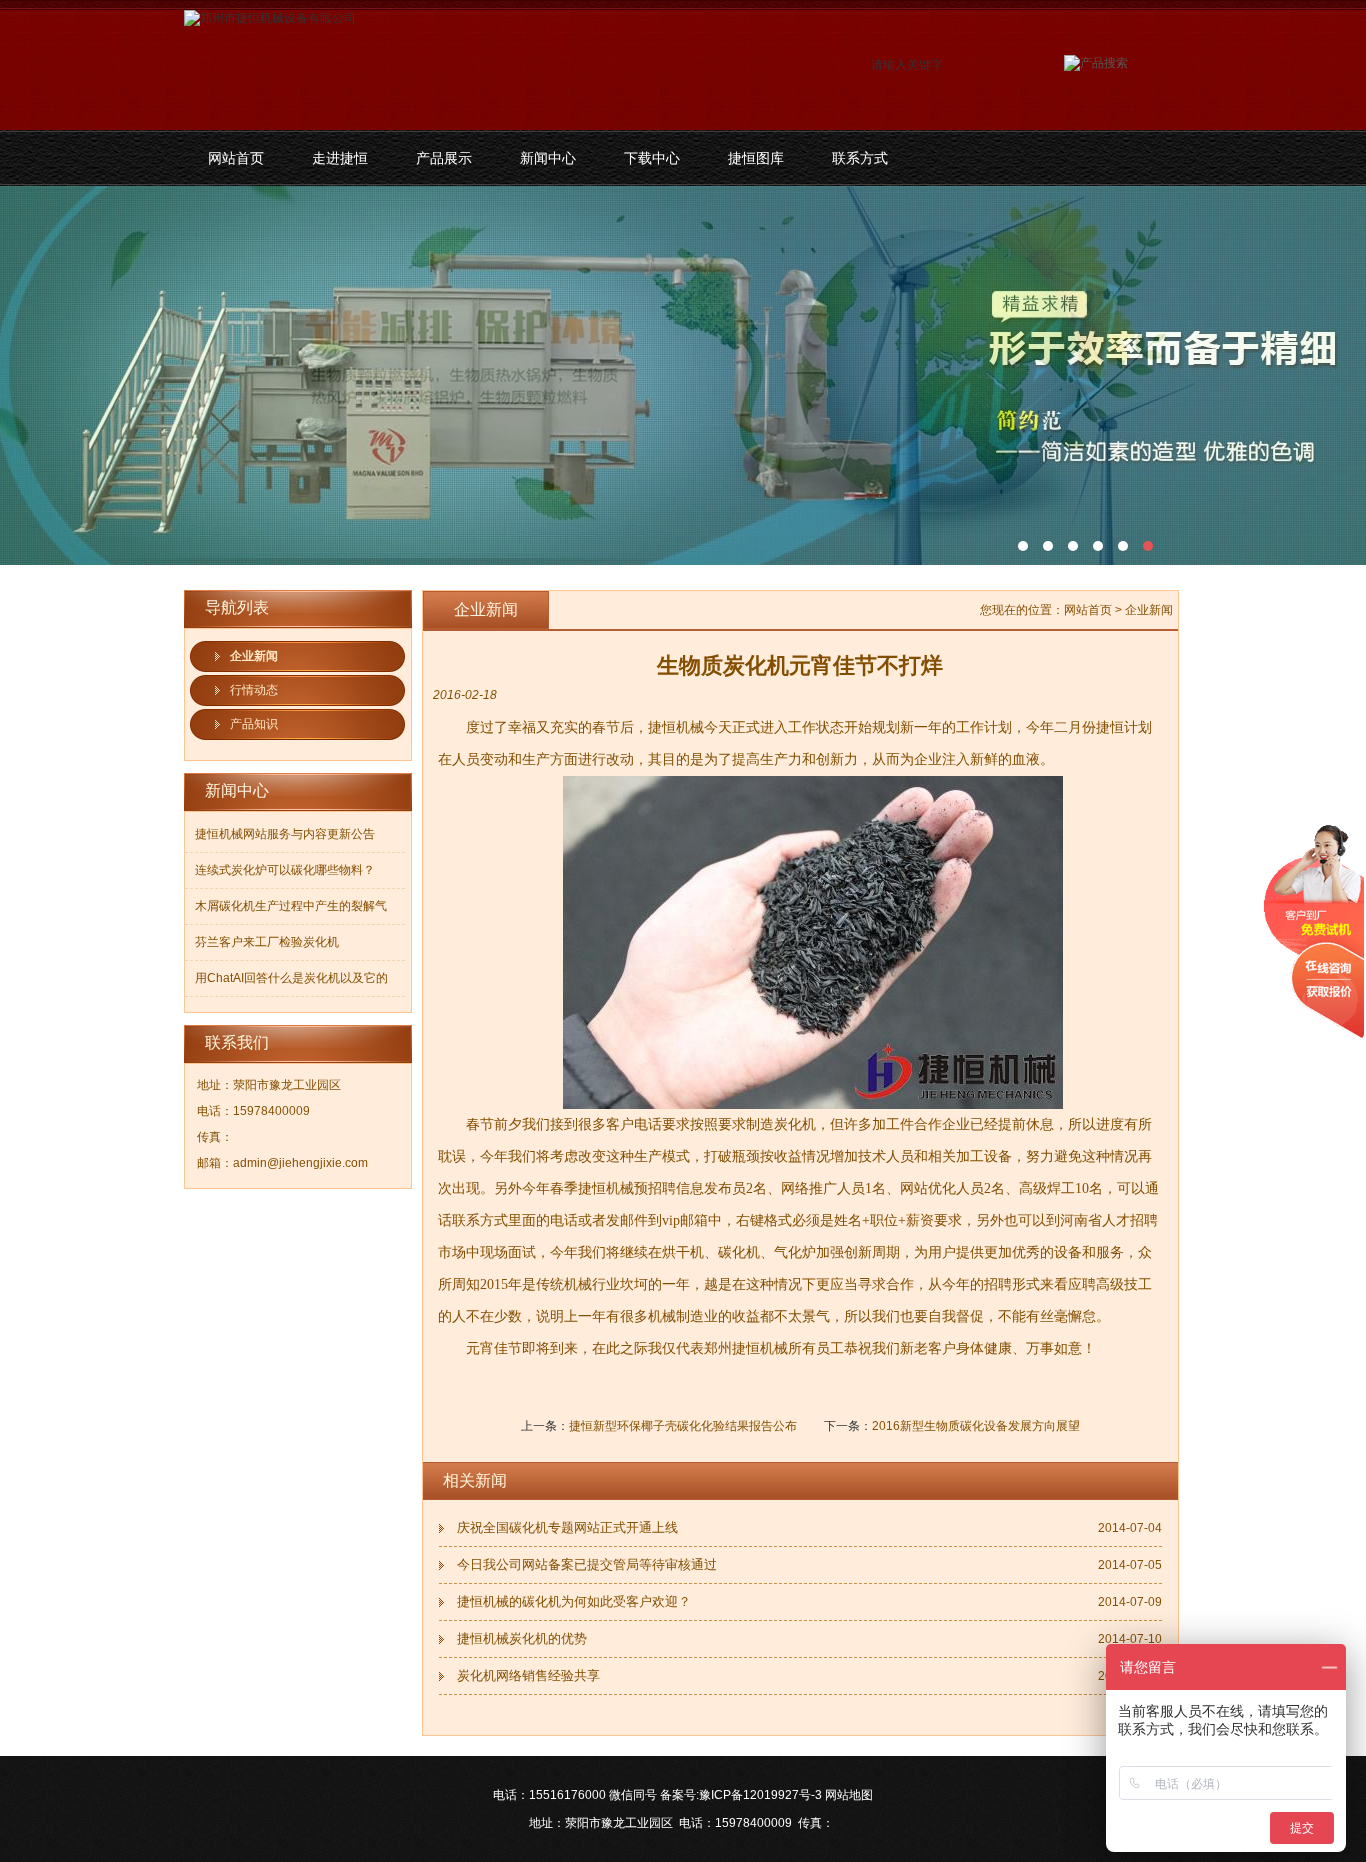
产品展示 (444, 158)
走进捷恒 (340, 158)
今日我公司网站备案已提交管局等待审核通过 (587, 1564)
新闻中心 (548, 158)
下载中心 (652, 158)
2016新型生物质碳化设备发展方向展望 (976, 1426)
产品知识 (254, 724)
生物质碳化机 (683, 375)
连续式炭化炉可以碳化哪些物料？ (285, 870)
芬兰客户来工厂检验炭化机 (267, 942)
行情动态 (254, 690)
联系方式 (860, 158)
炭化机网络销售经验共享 (528, 1675)
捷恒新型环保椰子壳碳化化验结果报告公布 (683, 1426)
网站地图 (849, 1795)
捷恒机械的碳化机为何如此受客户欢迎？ (574, 1601)
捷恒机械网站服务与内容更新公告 (285, 834)
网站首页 (236, 158)
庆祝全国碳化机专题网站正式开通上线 (567, 1527)
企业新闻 (254, 656)
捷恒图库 (756, 158)
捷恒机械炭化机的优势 (522, 1638)
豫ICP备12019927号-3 (760, 1795)
